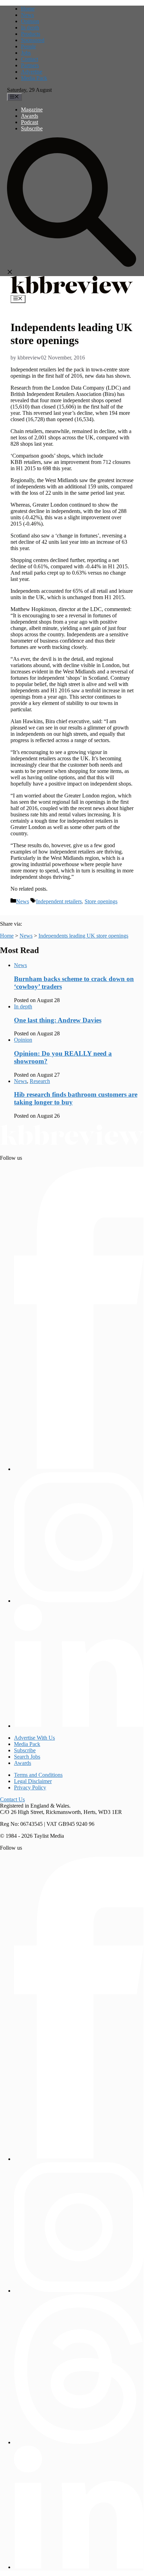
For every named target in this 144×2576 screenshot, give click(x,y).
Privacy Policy (30, 1787)
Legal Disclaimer (33, 1781)
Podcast (30, 122)
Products (31, 34)
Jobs (26, 53)
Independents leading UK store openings (83, 936)
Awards (30, 116)
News (27, 15)
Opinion (30, 21)
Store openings (101, 901)
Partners (30, 65)
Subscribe (32, 128)
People (28, 46)
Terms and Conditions (38, 1775)
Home (28, 9)
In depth (30, 28)
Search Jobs (27, 1757)
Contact (30, 59)
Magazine (32, 109)
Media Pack (34, 78)
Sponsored (33, 40)
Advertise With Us (34, 1738)
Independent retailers (59, 901)
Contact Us (12, 1799)
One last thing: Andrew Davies (58, 1020)
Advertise (32, 72)
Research (40, 1081)
